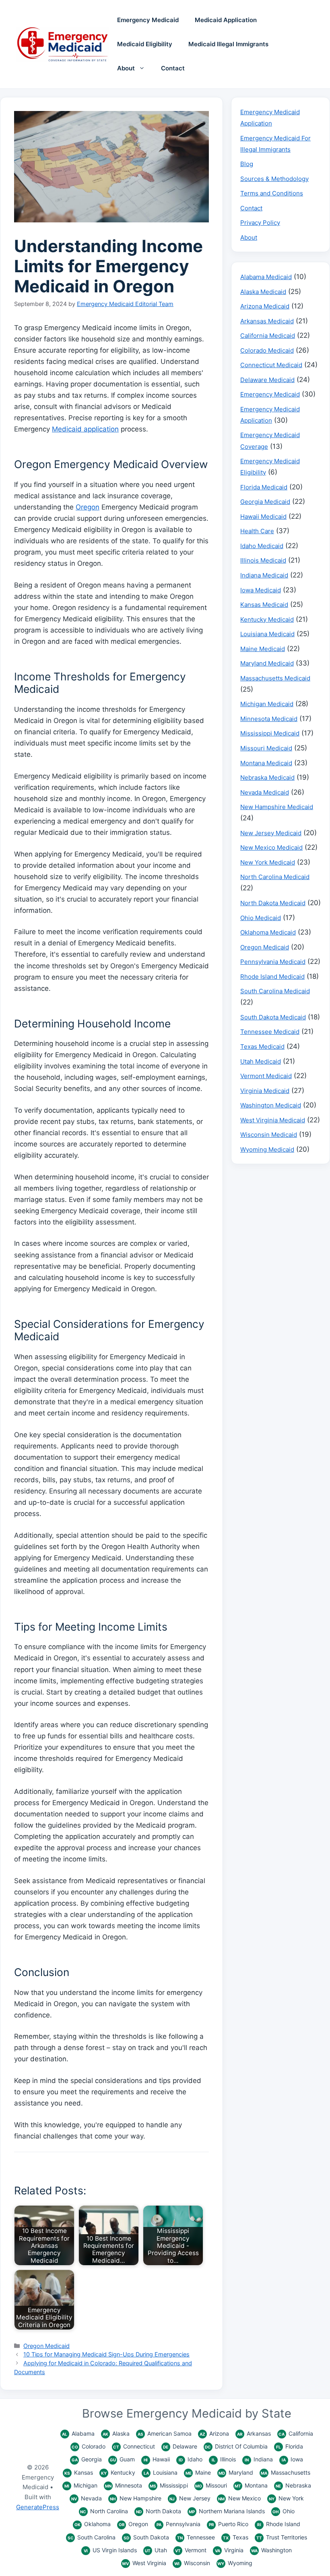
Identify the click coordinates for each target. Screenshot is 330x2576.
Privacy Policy (260, 223)
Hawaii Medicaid (263, 517)
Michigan (81, 2485)
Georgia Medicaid (265, 502)
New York (286, 2498)
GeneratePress (38, 2507)
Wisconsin (192, 2563)
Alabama (78, 2433)
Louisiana (161, 2472)
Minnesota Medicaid (269, 719)
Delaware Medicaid (267, 380)
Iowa (292, 2459)
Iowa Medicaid (261, 590)
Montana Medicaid (266, 763)
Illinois (224, 2459)
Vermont (191, 2550)
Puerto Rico (229, 2524)
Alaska (116, 2433)
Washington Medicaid (271, 1105)
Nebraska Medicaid (267, 778)
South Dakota (146, 2537)
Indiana (259, 2459)
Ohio (284, 2511)
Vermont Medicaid (266, 1076)
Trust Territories (282, 2537)
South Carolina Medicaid (275, 991)
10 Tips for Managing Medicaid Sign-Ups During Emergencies (106, 2354)
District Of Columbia (236, 2446)
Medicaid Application (226, 20)
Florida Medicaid (264, 487)
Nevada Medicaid (265, 792)
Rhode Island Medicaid (272, 977)
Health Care (257, 531)
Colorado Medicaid (267, 350)
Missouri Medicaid (266, 748)
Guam (122, 2459)
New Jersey (190, 2498)
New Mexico (239, 2498)
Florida (290, 2446)
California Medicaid (268, 336)
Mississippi (169, 2485)
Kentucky (118, 2472)
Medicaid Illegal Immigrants (228, 44)
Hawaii (157, 2459)
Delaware (180, 2446)
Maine (198, 2472)
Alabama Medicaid (266, 277)
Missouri (211, 2485)
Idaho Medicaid (262, 546)
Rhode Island (279, 2524)
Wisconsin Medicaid (269, 1135)
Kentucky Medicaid (267, 619)
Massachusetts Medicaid (275, 678)
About (126, 68)
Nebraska (293, 2485)
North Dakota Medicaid (273, 903)
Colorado (89, 2446)
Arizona (214, 2433)
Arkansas (254, 2433)
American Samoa (165, 2433)
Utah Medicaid (261, 1061)
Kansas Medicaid (264, 605)
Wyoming (235, 2563)
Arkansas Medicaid (267, 321)
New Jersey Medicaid (271, 833)
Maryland (236, 2472)
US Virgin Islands (110, 2550)
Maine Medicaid (263, 649)
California (296, 2433)
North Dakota (159, 2511)
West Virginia (144, 2563)
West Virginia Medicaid (273, 1120)
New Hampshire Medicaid (277, 807)
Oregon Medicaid (46, 2346)
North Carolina (104, 2511)
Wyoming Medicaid (267, 1149)
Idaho (191, 2459)
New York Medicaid (268, 862)
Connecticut (134, 2446)
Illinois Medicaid (263, 560)
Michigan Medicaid (267, 704)
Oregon (88, 507)
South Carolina (92, 2537)
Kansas (79, 2472)
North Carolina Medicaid (275, 877)
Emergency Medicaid (148, 20)
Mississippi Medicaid (270, 733)
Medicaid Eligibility (145, 44)
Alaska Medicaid (263, 292)
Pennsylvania (178, 2524)
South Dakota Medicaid (273, 1017)
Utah (156, 2550)
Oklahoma (93, 2524)
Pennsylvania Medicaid (273, 962)
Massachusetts (286, 2472)
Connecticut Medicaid (271, 365)
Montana (251, 2485)
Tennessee (196, 2537)
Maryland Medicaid (267, 663)
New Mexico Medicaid (271, 847)
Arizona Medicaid (265, 306)
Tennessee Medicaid (270, 1032)
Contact (173, 68)
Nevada (87, 2498)
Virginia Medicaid (265, 1091)
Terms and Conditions (272, 193)
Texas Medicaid (262, 1047)
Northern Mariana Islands (227, 2511)
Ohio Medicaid (261, 918)
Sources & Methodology (274, 179)
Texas (236, 2537)
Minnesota (124, 2485)
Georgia (87, 2459)
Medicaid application (85, 429)
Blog (247, 164)
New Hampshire (136, 2498)
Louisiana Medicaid (267, 634)
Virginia (229, 2550)
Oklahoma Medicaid (268, 932)
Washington (271, 2550)
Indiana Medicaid (264, 575)
